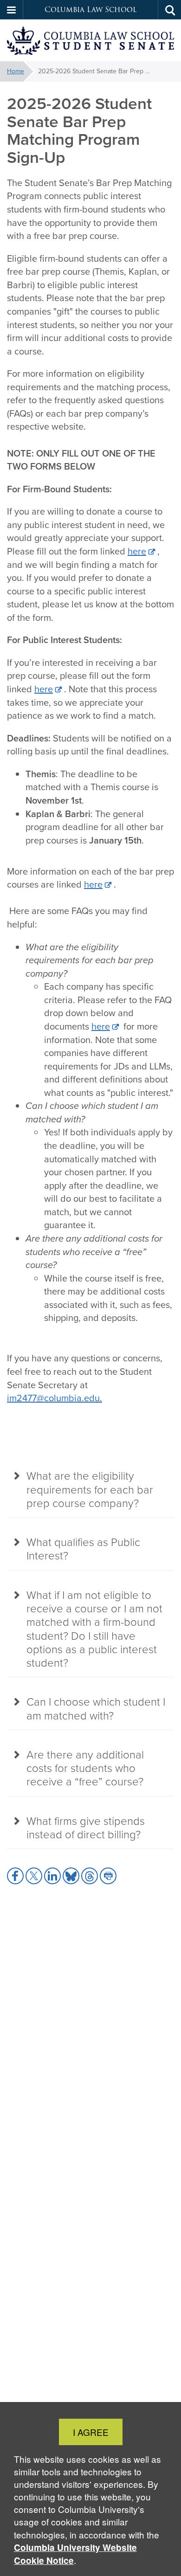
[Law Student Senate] (90, 41)
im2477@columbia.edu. (55, 1398)
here (137, 551)
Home (16, 71)
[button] (12, 10)
